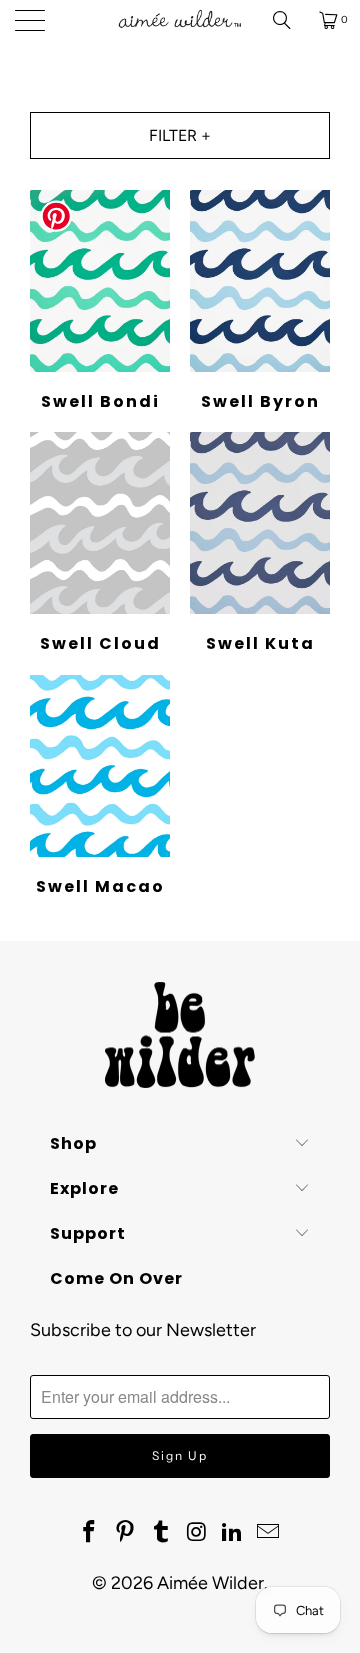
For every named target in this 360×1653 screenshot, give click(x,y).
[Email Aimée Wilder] (268, 1533)
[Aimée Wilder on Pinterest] (126, 1533)
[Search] (289, 20)
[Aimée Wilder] (180, 20)
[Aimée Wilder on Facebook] (90, 1533)
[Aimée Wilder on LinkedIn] (233, 1533)
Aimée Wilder (210, 1583)
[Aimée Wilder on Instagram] (197, 1533)
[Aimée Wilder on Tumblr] (161, 1533)
